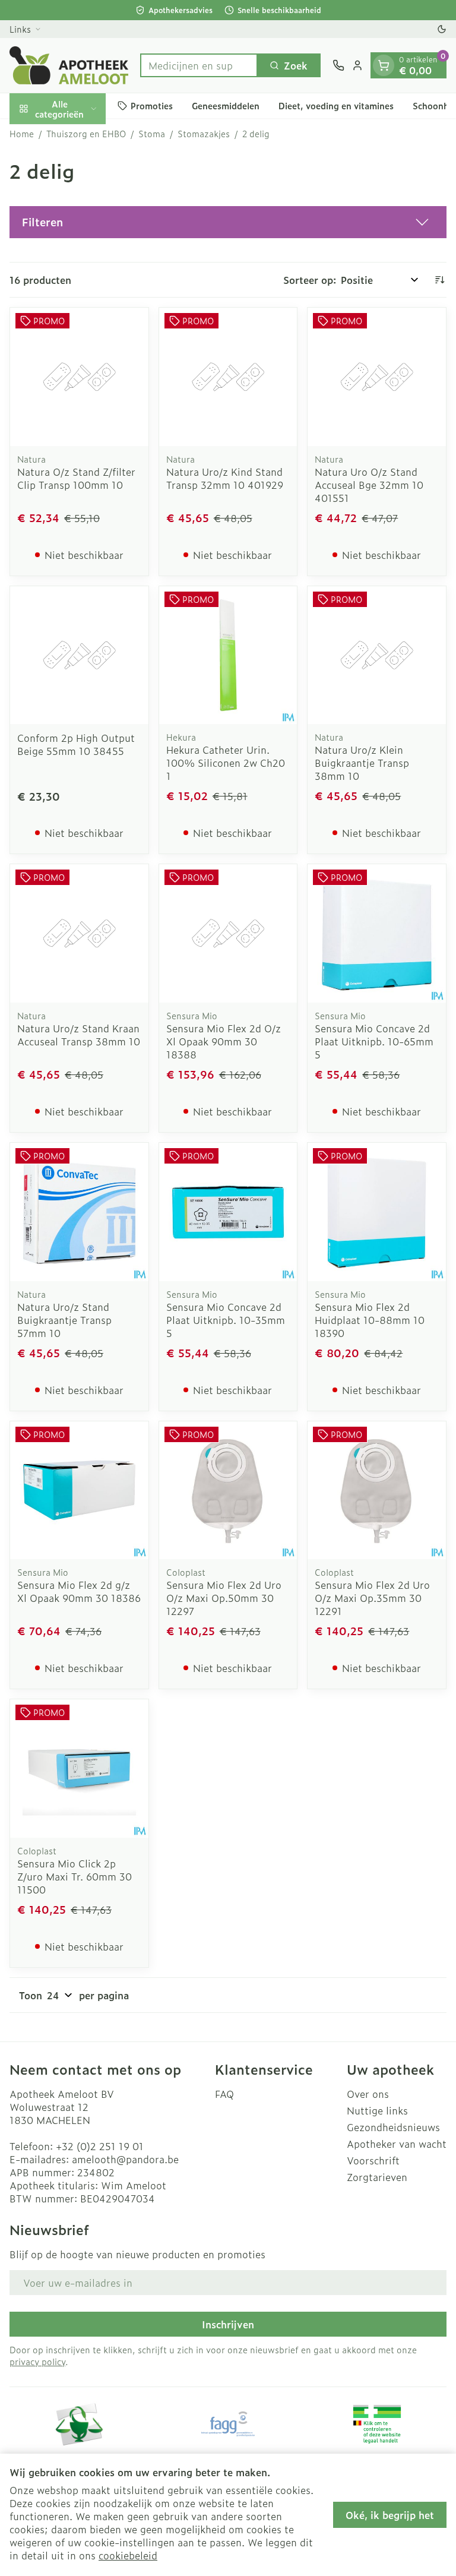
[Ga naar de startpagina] (69, 65)
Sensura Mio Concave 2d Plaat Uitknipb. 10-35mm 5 (226, 1320)
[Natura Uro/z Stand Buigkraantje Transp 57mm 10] (79, 1212)
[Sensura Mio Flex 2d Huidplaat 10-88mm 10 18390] (377, 1212)
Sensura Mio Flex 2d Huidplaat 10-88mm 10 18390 (370, 1320)
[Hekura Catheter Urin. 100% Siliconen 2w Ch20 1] (228, 655)
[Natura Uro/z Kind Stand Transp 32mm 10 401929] (228, 377)
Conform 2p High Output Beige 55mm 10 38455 (76, 744)
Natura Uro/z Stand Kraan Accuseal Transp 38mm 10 (79, 1035)
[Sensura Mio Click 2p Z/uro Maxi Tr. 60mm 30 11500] (79, 1769)
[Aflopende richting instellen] (439, 280)
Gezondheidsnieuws (393, 2127)
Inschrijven (228, 2324)
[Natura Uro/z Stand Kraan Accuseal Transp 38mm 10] (79, 933)
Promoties (152, 105)
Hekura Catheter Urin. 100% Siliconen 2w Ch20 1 (226, 763)
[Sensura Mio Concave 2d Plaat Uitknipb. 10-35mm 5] (228, 1212)
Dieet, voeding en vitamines (336, 105)
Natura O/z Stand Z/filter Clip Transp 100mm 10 (76, 478)
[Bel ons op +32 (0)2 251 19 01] (338, 65)
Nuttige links (377, 2110)
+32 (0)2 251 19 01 (100, 2146)
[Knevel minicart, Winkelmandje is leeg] (384, 65)
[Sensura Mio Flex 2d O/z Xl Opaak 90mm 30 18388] (228, 933)
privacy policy (37, 2361)
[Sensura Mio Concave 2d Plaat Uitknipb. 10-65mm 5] (377, 933)
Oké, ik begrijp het (390, 2515)
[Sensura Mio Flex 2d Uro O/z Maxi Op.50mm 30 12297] (228, 1491)
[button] (228, 222)
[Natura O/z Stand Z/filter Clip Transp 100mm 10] (79, 377)
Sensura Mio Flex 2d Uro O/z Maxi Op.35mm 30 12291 (372, 1598)
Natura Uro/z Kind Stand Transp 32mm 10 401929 (225, 478)
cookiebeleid (128, 2555)
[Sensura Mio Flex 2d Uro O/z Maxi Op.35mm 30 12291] (377, 1491)
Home (22, 134)
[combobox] (199, 65)
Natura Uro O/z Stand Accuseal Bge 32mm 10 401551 (369, 485)
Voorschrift (373, 2160)
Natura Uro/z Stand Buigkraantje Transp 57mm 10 (64, 1320)
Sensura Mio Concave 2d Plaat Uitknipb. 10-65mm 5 (374, 1041)
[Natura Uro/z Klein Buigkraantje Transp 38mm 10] (377, 655)
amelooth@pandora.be (125, 2159)
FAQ (224, 2094)
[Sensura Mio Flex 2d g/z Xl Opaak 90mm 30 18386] (79, 1491)
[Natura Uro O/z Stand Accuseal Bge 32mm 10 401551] (377, 377)
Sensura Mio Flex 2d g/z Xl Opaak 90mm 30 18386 (79, 1591)
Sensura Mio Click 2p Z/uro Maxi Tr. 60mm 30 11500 (75, 1876)
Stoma (152, 134)
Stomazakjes (204, 134)
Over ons (368, 2094)
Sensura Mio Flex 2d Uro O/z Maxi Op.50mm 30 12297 (224, 1598)
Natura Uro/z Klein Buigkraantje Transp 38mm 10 (362, 763)
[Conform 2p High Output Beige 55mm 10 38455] (79, 655)
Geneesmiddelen (226, 105)
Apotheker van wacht (397, 2144)
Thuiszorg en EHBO (86, 134)
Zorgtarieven (377, 2177)
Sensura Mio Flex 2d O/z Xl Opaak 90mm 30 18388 (224, 1041)
